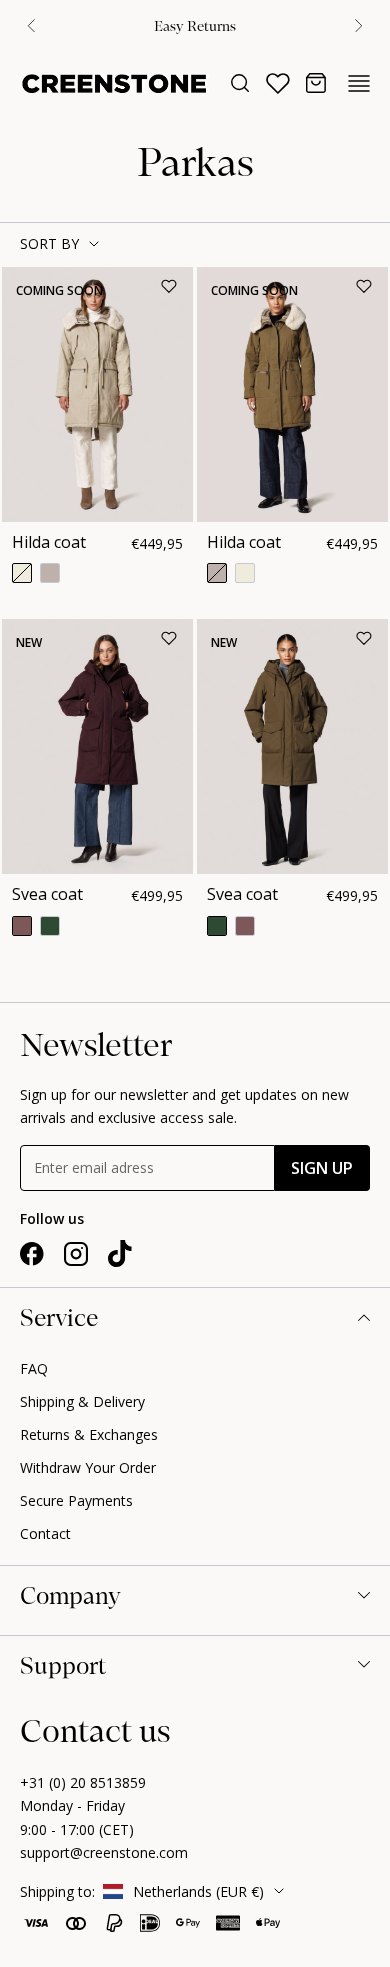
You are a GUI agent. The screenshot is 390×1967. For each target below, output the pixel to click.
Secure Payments (76, 1500)
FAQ (34, 1368)
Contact (45, 1533)
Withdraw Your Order (88, 1467)
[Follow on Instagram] (76, 1254)
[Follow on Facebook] (32, 1254)
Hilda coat (49, 542)
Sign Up (322, 1168)
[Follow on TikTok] (120, 1254)
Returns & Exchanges (89, 1434)
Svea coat (47, 894)
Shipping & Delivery (82, 1401)
